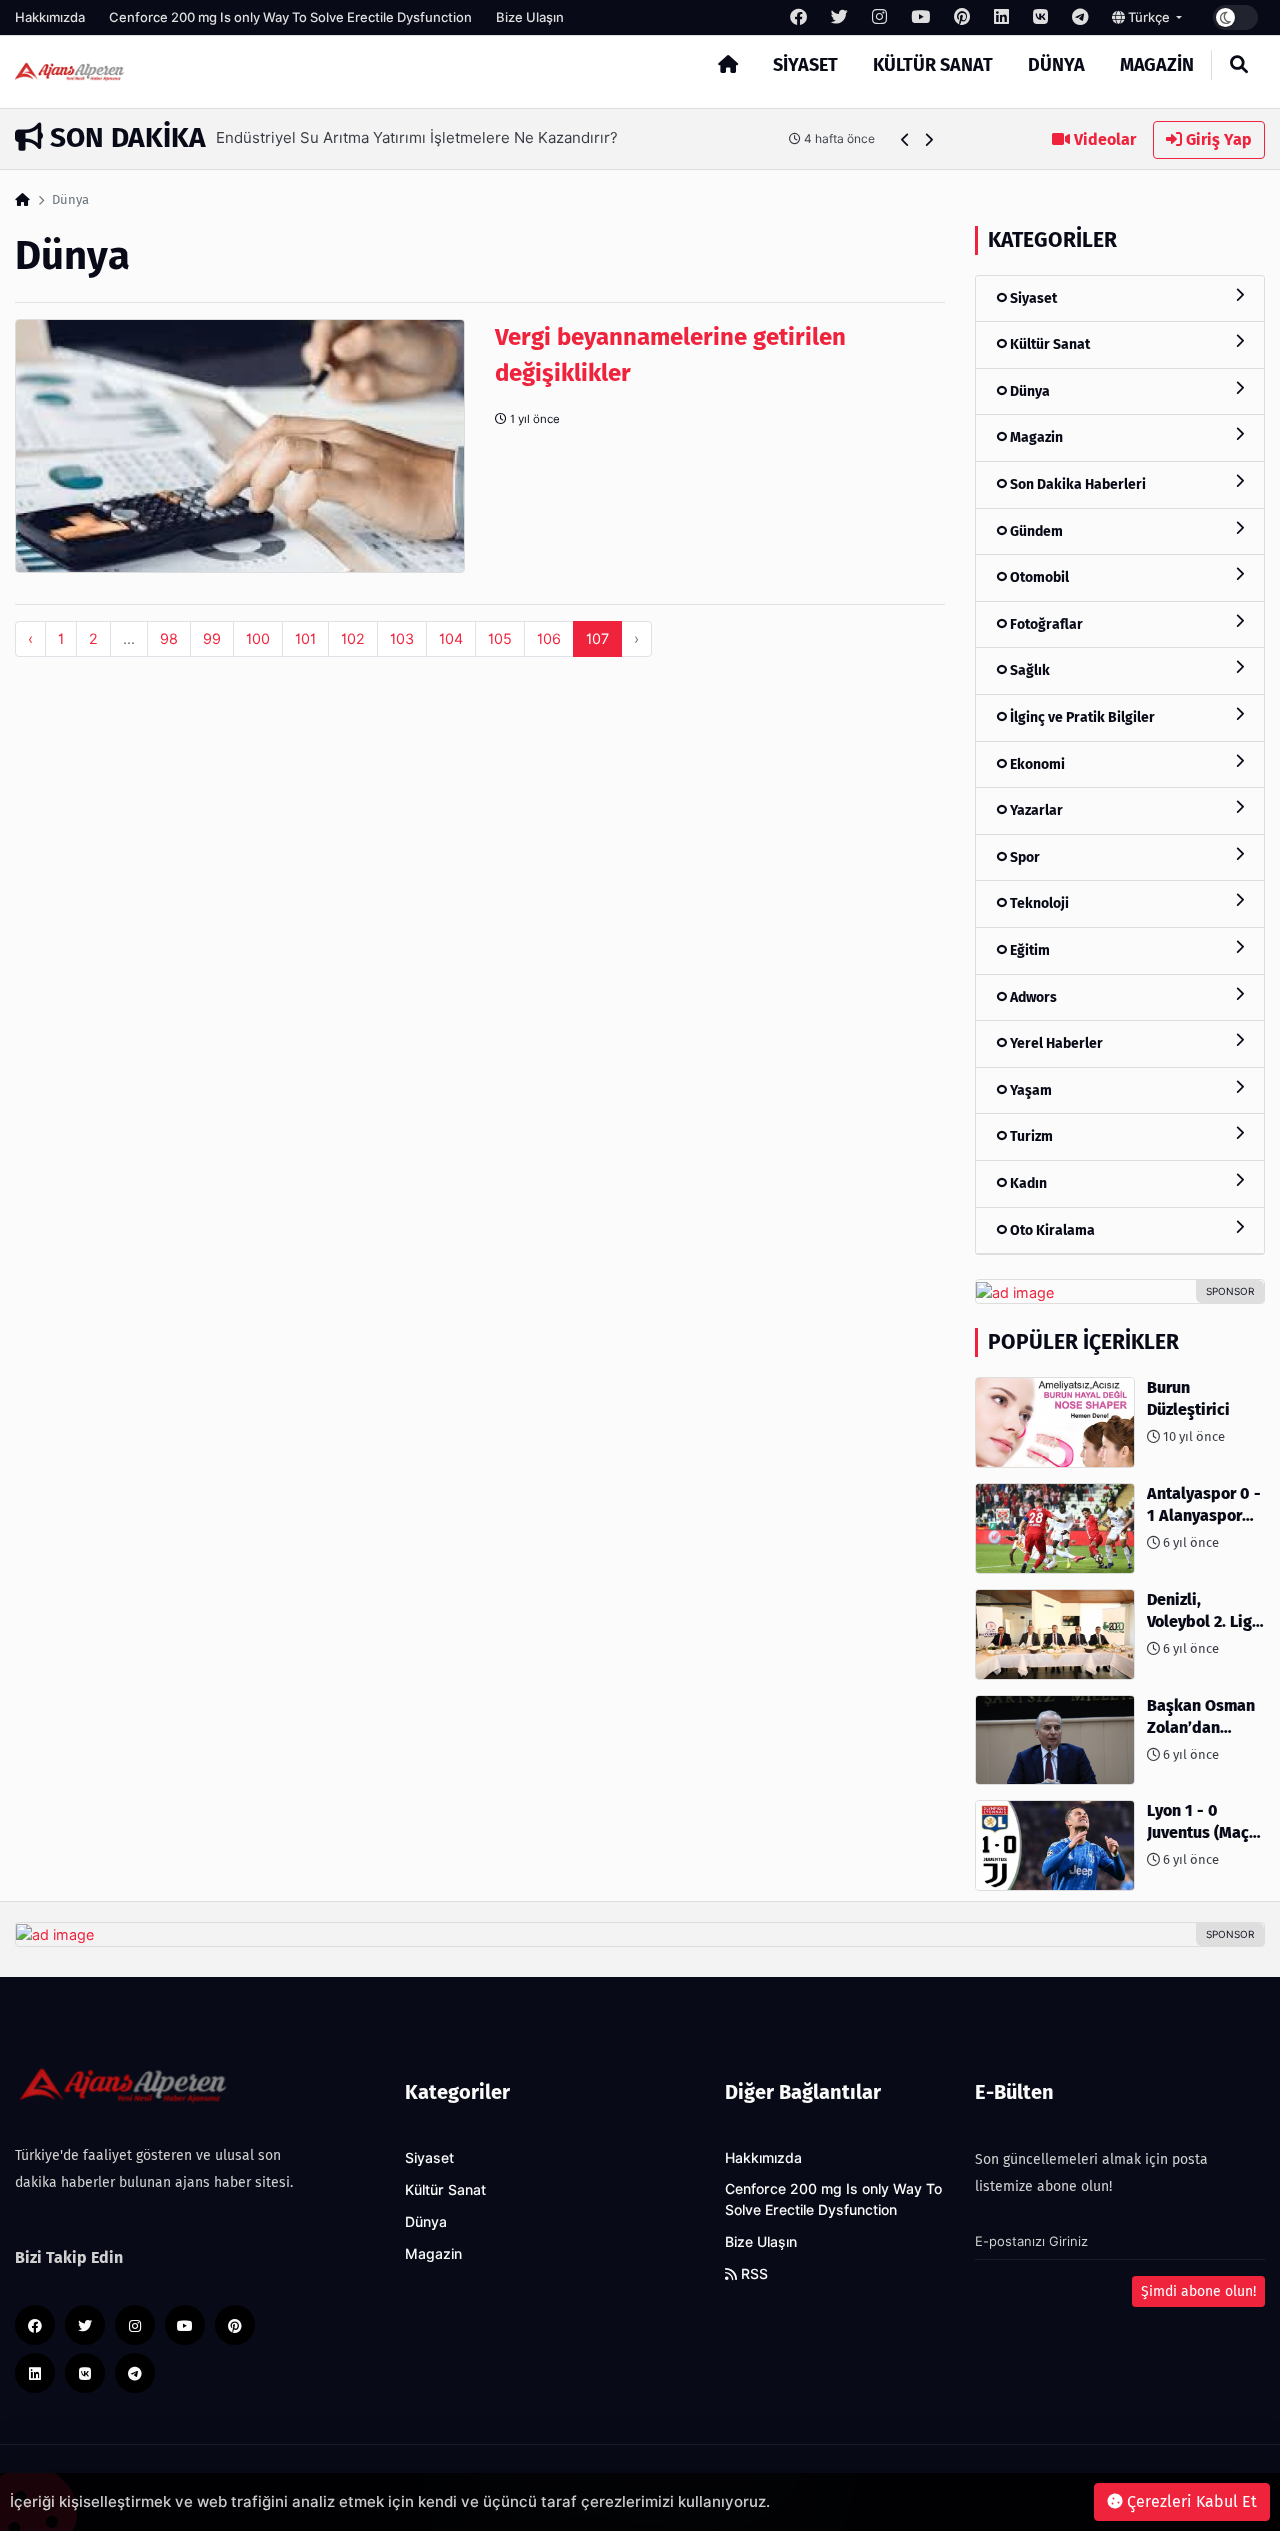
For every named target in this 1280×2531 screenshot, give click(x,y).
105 (500, 638)
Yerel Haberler (1055, 1043)
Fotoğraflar (1045, 624)
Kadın (1027, 1183)
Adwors (1032, 997)
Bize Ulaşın (530, 17)
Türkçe (1149, 17)
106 (549, 638)
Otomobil (1038, 577)
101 (305, 638)
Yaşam (1029, 1090)
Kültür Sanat (933, 65)
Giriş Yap (1217, 139)
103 (402, 638)
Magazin (1157, 65)
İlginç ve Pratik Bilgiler (1081, 717)
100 (258, 638)
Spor (1023, 857)
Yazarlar (1035, 810)
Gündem (1035, 531)
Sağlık (1028, 670)
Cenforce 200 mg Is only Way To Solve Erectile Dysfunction (290, 17)
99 (212, 638)
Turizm (1030, 1136)
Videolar (1103, 139)
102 (353, 638)
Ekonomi (1036, 764)
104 (451, 638)
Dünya (1056, 65)
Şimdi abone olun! (1198, 2291)
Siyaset (805, 65)
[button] (905, 139)
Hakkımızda (50, 17)
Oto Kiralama (1051, 1230)
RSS (752, 2274)
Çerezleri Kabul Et (1190, 2501)
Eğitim (1028, 950)
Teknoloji (1038, 903)
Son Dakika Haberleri (1076, 484)
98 (169, 638)
